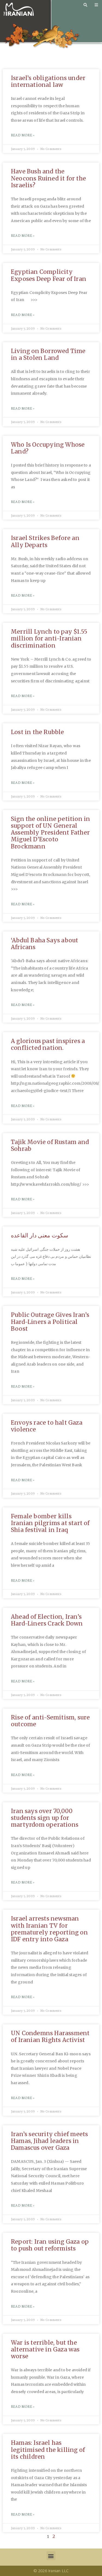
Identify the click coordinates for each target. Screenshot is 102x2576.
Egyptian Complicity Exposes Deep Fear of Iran (49, 275)
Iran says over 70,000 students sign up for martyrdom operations (45, 1818)
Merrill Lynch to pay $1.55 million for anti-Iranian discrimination (49, 638)
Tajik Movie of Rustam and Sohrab (50, 1145)
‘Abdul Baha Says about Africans (44, 944)
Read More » (23, 135)
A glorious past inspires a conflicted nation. (48, 1044)
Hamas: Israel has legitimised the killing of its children (48, 2450)
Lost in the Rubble (38, 732)
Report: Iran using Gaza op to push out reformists (50, 2245)
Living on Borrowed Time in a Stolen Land (48, 354)
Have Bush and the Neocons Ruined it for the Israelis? (48, 178)
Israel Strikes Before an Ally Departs (45, 541)
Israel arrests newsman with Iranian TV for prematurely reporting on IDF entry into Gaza (49, 1929)
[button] (51, 2556)
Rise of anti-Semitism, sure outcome (50, 1721)
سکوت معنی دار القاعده (40, 1235)
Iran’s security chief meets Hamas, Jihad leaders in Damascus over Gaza (49, 2141)
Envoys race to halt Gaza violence (47, 1426)
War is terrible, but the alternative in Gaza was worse (45, 2349)
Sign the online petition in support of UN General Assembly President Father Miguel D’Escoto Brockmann (50, 833)
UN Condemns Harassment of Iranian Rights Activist (50, 2037)
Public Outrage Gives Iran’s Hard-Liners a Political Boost (50, 1322)
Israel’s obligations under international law (48, 81)
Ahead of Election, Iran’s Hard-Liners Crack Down (47, 1620)
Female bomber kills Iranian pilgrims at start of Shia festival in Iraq (50, 1523)
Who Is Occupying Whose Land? (48, 448)
